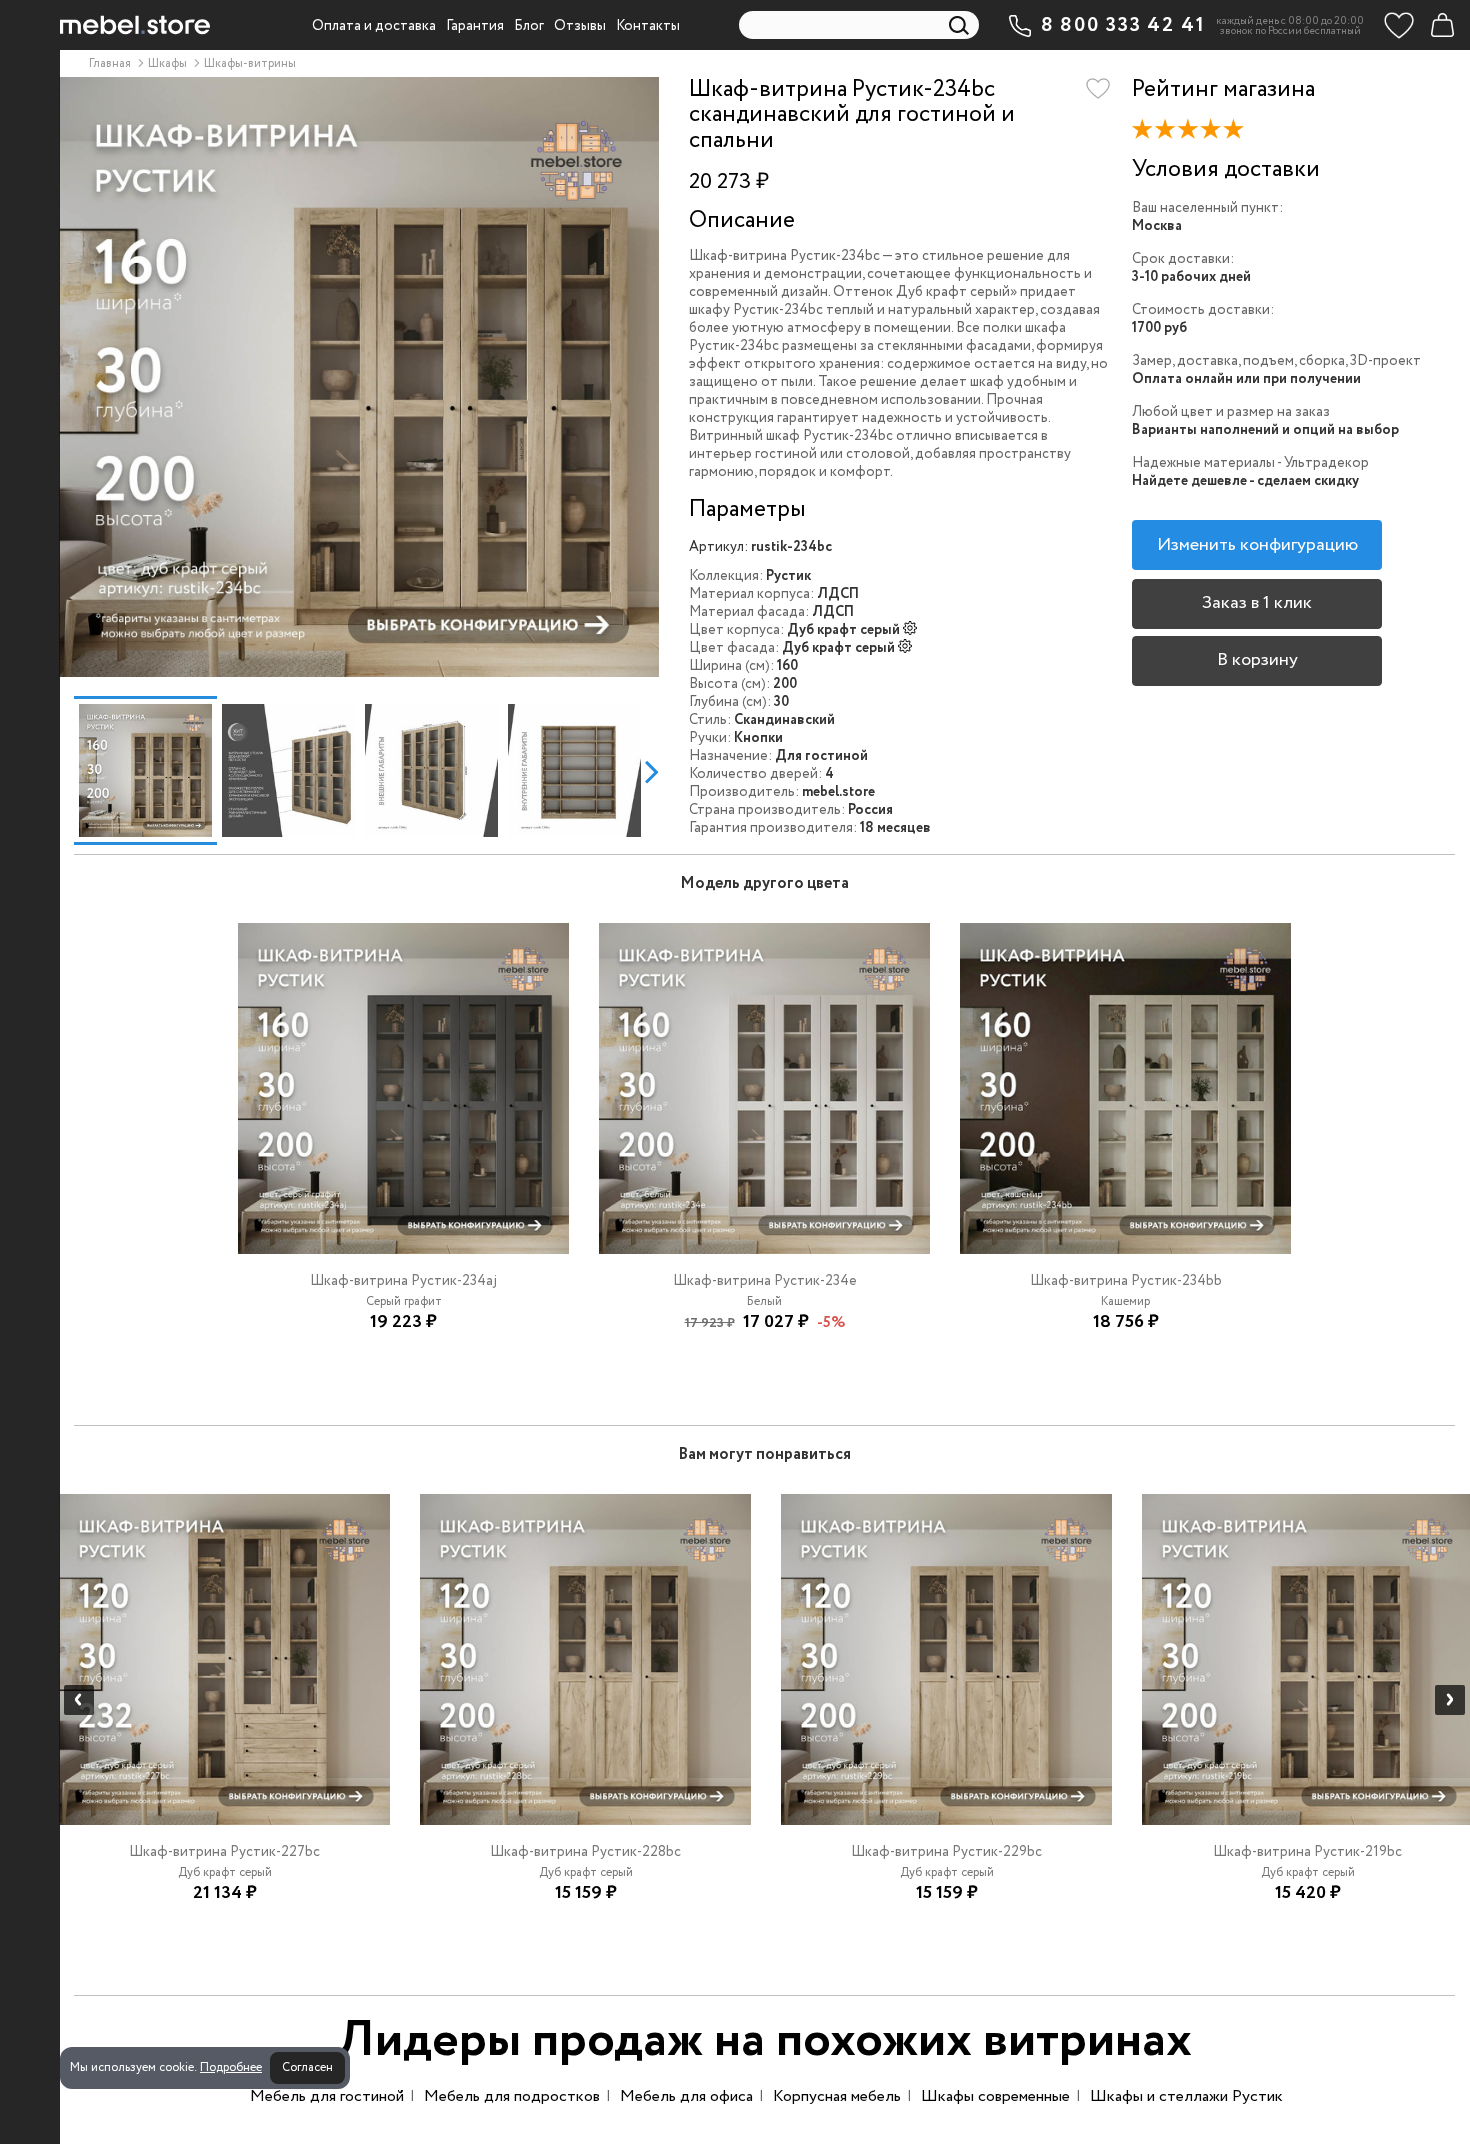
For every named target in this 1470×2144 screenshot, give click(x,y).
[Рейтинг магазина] (1193, 134)
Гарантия (475, 26)
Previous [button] (66, 771)
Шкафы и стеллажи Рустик (1186, 2096)
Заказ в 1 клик (1257, 603)
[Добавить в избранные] (1098, 89)
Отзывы (580, 26)
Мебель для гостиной (327, 2096)
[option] (359, 377)
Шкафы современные (995, 2096)
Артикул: (718, 547)
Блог (529, 26)
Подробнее (231, 2067)
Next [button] (651, 771)
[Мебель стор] (135, 25)
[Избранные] (1399, 25)
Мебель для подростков (512, 2096)
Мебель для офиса (686, 2096)
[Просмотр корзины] (1442, 25)
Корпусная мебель (837, 2096)
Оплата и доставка (374, 26)
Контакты (648, 26)
